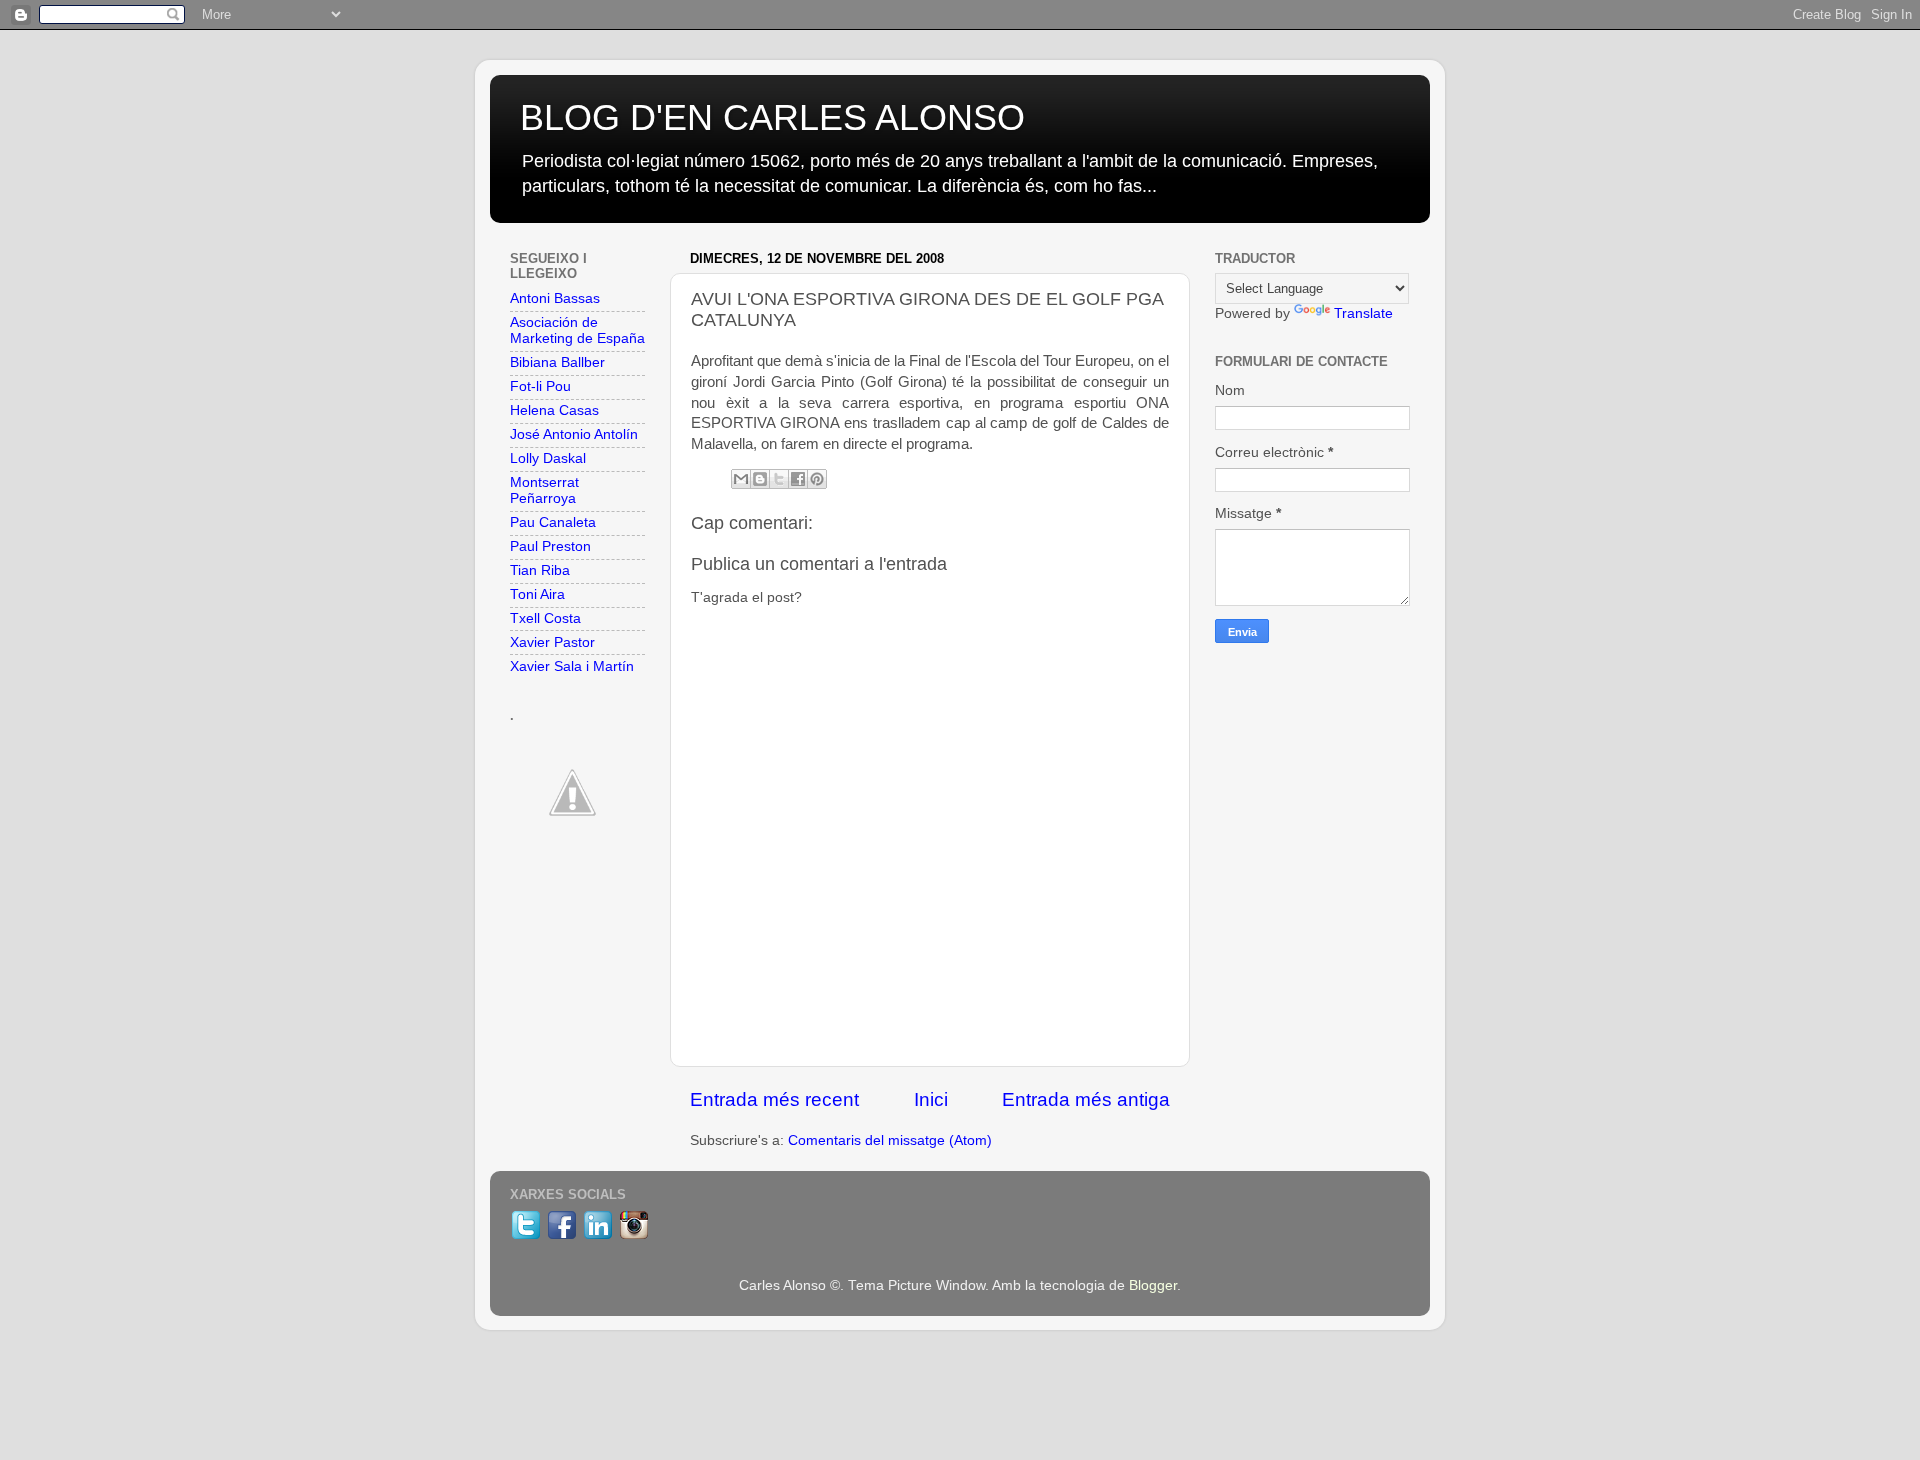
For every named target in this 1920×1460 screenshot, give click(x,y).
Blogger (1153, 1285)
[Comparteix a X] (779, 479)
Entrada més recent (774, 1099)
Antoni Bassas (555, 298)
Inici (931, 1099)
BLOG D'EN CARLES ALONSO (772, 117)
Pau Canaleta (553, 522)
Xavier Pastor (552, 642)
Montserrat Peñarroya (544, 490)
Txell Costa (545, 618)
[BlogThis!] (760, 479)
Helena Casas (554, 410)
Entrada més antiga (1086, 1099)
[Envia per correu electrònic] (741, 479)
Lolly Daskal (548, 458)
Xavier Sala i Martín (572, 666)
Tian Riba (540, 570)
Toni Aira (537, 594)
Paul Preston (550, 546)
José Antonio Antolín (574, 434)
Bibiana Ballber (557, 362)
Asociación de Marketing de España (577, 330)
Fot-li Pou (540, 386)
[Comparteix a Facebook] (798, 479)
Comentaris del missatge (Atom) (890, 1140)
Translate (1363, 313)
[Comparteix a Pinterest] (817, 479)
